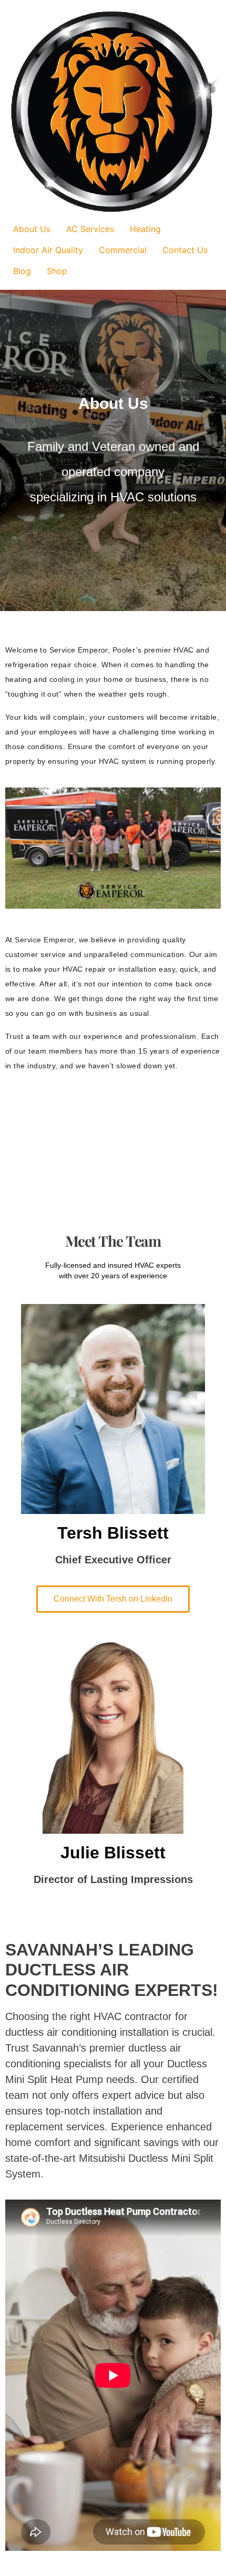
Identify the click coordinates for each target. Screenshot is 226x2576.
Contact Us (185, 250)
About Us (32, 229)
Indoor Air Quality (48, 250)
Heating (145, 229)
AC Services (90, 229)
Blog (22, 271)
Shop (57, 271)
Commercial (123, 250)
